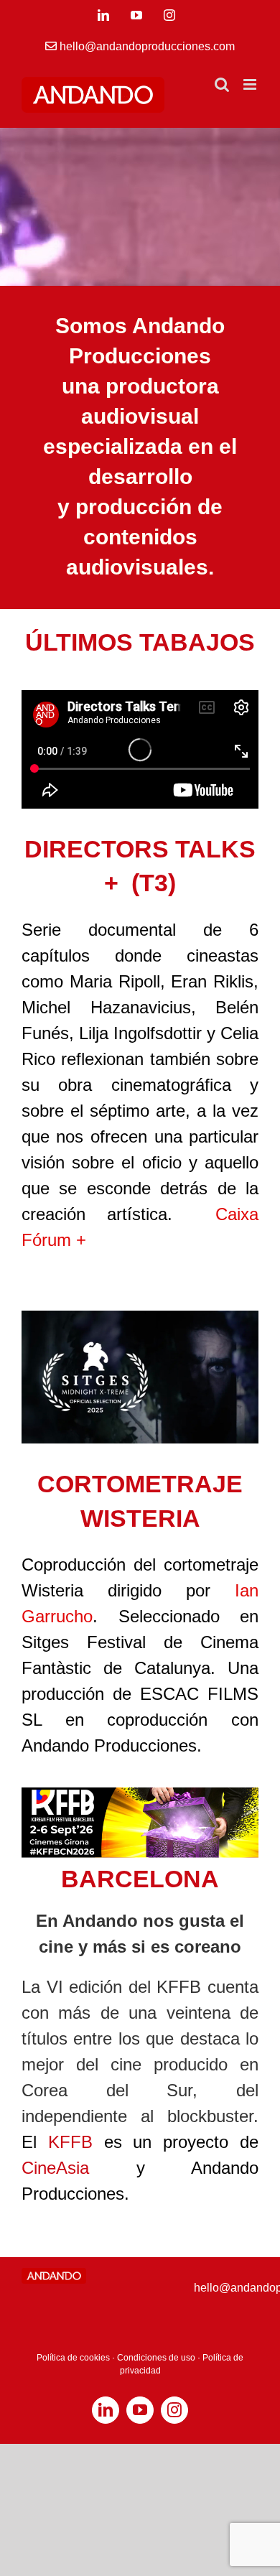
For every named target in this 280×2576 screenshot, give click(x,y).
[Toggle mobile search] (222, 84)
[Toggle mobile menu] (251, 84)
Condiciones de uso (156, 2358)
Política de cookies (73, 2358)
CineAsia (55, 2168)
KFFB (70, 2142)
